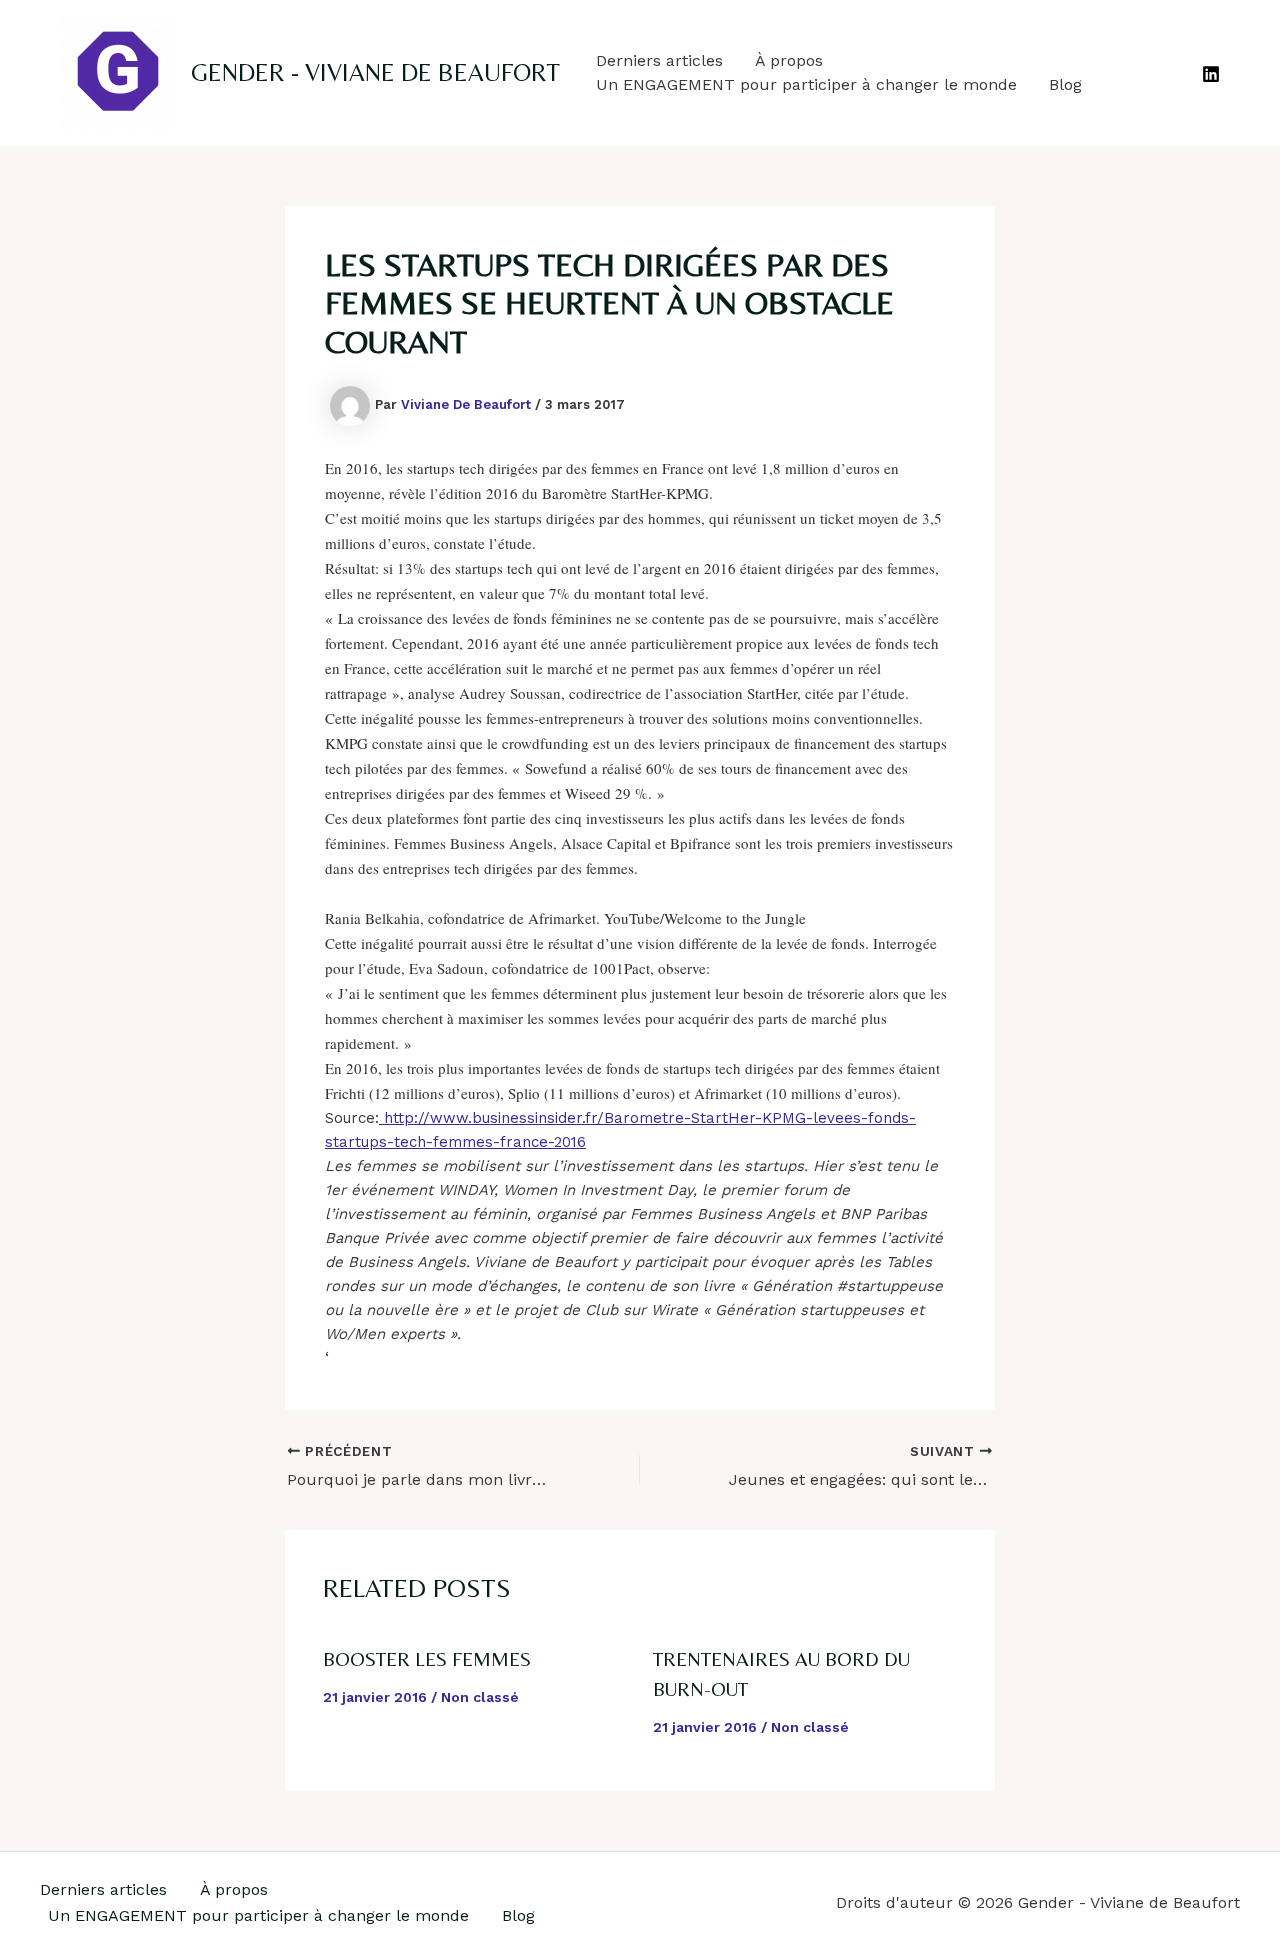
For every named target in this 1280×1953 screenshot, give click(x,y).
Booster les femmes (427, 1658)
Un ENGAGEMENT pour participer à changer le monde (806, 84)
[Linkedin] (1211, 74)
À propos (789, 60)
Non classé (480, 1697)
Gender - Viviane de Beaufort (375, 72)
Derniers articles (659, 60)
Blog (1065, 84)
